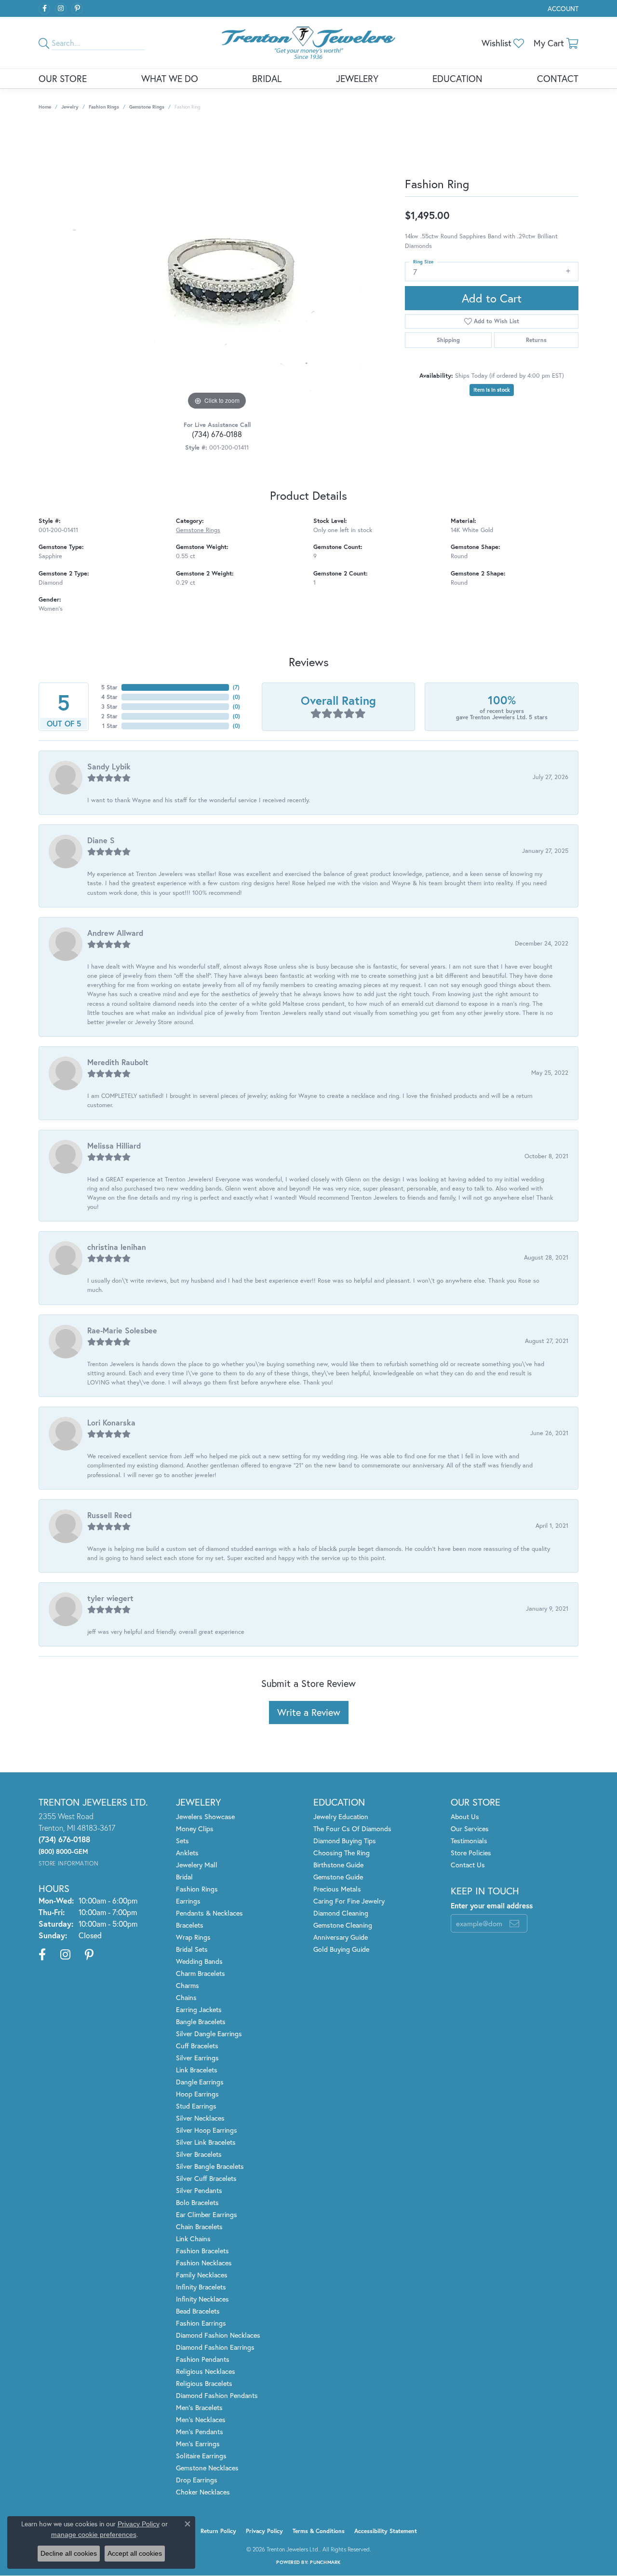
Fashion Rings (104, 107)
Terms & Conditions (319, 2531)
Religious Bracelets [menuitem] (204, 2383)
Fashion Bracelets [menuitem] (202, 2251)
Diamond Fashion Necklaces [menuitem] (218, 2335)
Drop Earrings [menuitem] (197, 2480)
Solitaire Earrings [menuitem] (201, 2456)
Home (45, 107)
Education (457, 78)
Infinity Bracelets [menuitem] (201, 2287)
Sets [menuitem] (182, 1841)
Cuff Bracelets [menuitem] (197, 2046)
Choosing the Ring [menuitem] (342, 1853)
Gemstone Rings (147, 107)
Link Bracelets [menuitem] (197, 2070)
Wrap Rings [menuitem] (193, 1937)
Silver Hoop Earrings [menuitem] (207, 2130)
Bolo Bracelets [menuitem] (197, 2202)
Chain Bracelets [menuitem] (199, 2227)
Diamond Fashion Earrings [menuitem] (215, 2347)
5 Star (109, 687)
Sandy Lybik (109, 766)
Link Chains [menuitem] (193, 2239)
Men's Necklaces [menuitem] (201, 2419)
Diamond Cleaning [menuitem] (341, 1913)
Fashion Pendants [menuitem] (203, 2359)
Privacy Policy (264, 2531)
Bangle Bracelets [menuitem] (201, 2021)
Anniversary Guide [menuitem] (341, 1937)
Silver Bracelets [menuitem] (199, 2154)
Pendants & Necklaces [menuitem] (209, 1913)
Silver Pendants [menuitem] (199, 2190)
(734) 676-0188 (217, 434)
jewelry (70, 107)
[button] (562, 8)
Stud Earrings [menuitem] (196, 2106)
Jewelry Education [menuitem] (341, 1816)
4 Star (109, 697)
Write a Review (309, 1712)
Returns (536, 340)
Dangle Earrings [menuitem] (200, 2082)
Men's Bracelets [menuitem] (199, 2407)
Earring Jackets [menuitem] (199, 2009)
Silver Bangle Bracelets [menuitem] (210, 2166)
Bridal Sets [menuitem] (192, 1949)
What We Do (170, 78)
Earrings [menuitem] (188, 1901)
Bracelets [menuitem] (190, 1925)
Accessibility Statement (386, 2531)
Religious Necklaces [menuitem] (206, 2371)
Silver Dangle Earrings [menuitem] (209, 2034)
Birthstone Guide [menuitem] (338, 1865)
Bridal (267, 78)
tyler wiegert (110, 1598)
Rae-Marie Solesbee (122, 1330)
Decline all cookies (69, 2553)
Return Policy (218, 2531)
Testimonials (469, 1841)
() (236, 687)
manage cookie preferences (94, 2535)
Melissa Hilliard (114, 1145)
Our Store (63, 78)
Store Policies (471, 1853)
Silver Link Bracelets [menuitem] (206, 2142)
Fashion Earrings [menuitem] (201, 2323)
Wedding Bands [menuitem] (199, 1961)
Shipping (448, 340)
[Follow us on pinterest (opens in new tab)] (77, 9)
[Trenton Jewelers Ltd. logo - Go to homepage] (308, 43)
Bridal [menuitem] (184, 1877)
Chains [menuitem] (186, 1997)
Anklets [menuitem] (187, 1853)
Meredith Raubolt (118, 1062)
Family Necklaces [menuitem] (202, 2275)
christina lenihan (117, 1247)
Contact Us (468, 1865)
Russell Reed (109, 1515)
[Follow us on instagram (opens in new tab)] (61, 9)
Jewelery (357, 78)
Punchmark (325, 2562)
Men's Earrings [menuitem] (198, 2444)
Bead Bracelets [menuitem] (198, 2311)
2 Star (109, 716)
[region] (217, 268)
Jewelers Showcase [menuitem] (205, 1816)
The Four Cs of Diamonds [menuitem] (352, 1829)
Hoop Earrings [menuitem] (197, 2094)
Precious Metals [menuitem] (337, 1889)
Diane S (101, 840)
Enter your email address (492, 1905)
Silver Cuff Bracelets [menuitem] (206, 2178)
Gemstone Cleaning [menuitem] (343, 1925)
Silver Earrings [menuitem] (197, 2058)
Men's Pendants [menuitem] (200, 2432)
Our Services (470, 1829)
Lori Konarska (111, 1422)
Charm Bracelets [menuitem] (201, 1973)
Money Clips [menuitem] (195, 1829)
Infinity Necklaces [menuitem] (202, 2299)
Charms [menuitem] (188, 1985)
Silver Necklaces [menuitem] (200, 2118)
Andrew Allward (115, 933)
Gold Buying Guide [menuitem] (341, 1949)
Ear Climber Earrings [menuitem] (207, 2214)
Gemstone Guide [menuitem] (338, 1877)
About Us (465, 1816)
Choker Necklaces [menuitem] (203, 2492)
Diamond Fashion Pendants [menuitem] (217, 2395)
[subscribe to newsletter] (514, 1923)
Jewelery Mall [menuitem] (197, 1865)
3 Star (109, 706)
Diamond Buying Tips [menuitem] (345, 1841)
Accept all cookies (135, 2553)
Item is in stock (492, 390)
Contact (558, 78)
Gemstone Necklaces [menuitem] (207, 2468)
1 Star (110, 726)
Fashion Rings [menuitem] (197, 1889)
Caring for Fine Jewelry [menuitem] (349, 1901)
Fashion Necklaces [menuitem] (204, 2263)
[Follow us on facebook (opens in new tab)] (44, 9)
